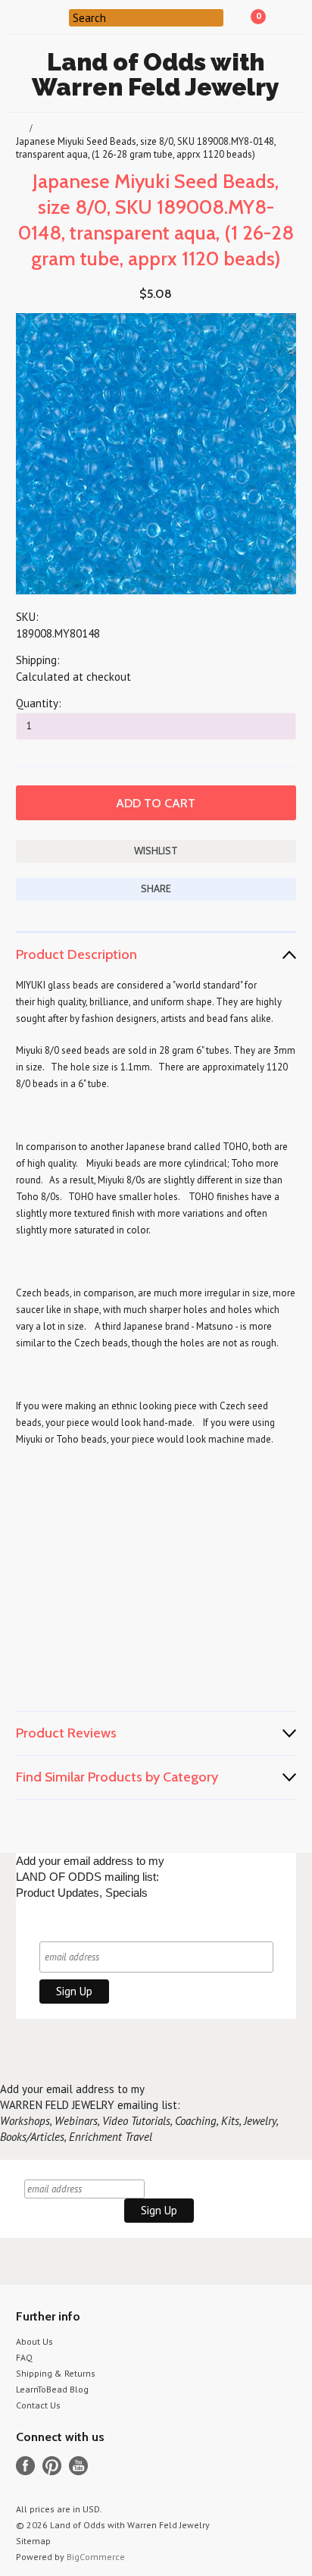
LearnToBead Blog (52, 2389)
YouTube (78, 2466)
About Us (34, 2341)
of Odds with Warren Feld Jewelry (156, 74)
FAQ (24, 2357)
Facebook (25, 2466)
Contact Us (38, 2405)
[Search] (59, 17)
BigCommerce (96, 2557)
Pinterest (52, 2466)
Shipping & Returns (56, 2373)
